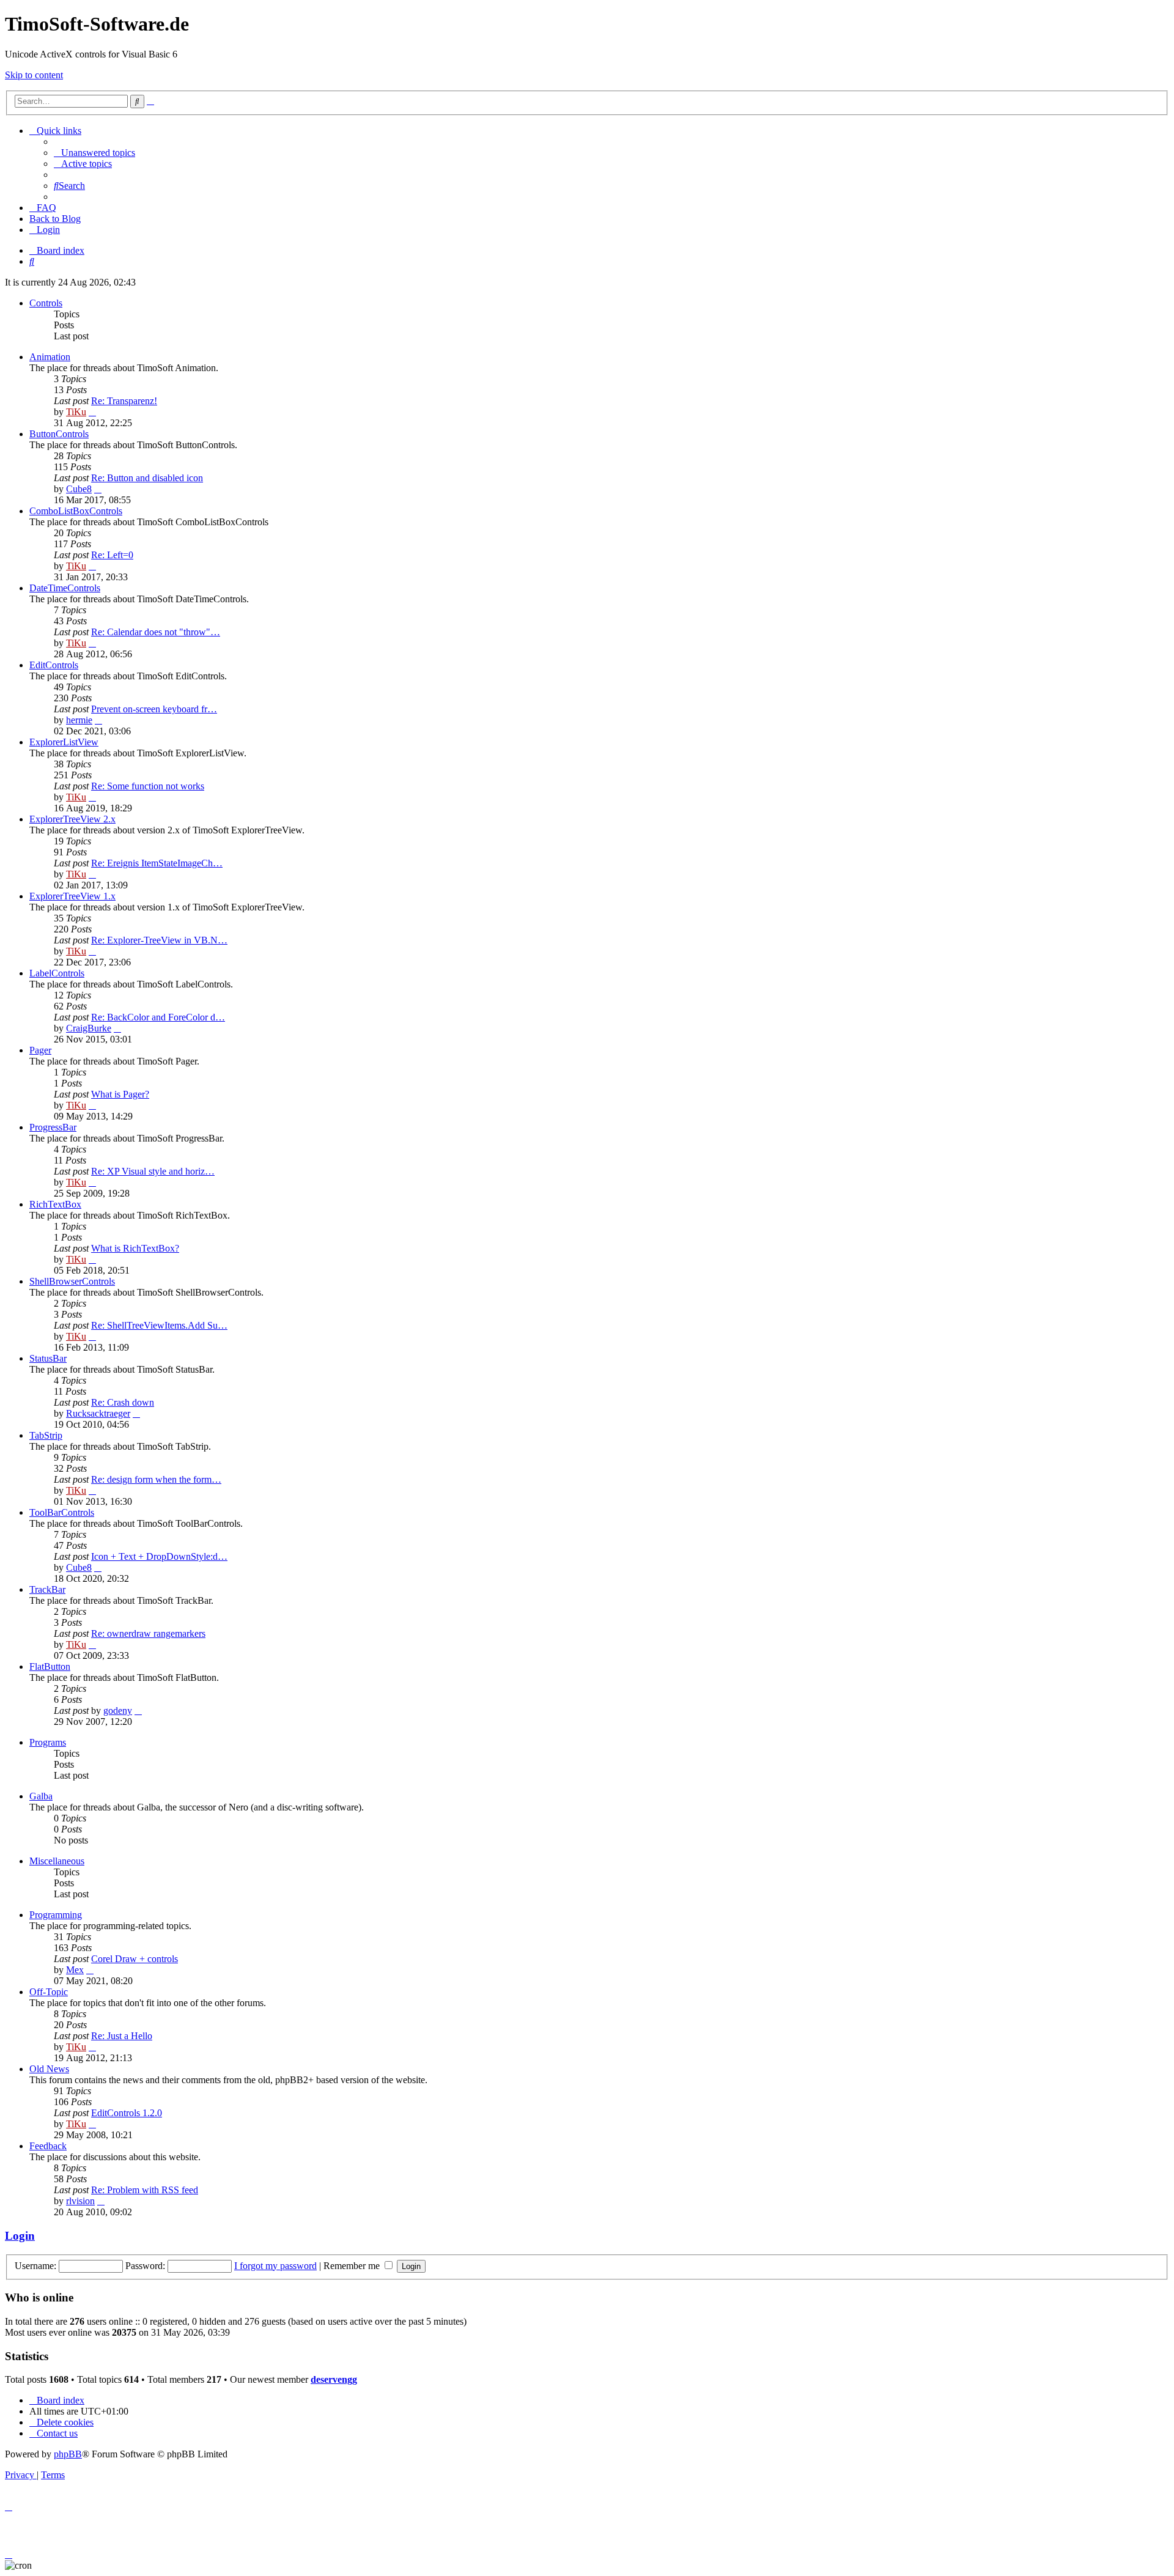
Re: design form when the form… (156, 1479)
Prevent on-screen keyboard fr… (154, 709)
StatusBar (48, 1358)
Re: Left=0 (112, 555)
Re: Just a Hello (122, 2036)
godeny (118, 1711)
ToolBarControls (62, 1512)
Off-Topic (49, 1992)
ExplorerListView (64, 742)
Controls (46, 303)
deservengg (334, 2379)
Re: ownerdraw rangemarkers (148, 1633)
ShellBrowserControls (72, 1281)
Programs (48, 1742)
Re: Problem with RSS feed (145, 2190)
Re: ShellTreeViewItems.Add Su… (159, 1325)
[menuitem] (94, 153)
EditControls (54, 665)
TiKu (76, 412)
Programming (56, 1915)
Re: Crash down (123, 1402)
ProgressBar (53, 1127)
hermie (79, 720)
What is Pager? (120, 1094)
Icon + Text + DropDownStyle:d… (159, 1556)
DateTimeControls (65, 588)
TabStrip (46, 1435)
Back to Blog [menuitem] (55, 219)
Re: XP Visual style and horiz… (153, 1171)
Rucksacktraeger (98, 1413)
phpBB (68, 2454)
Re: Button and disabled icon (147, 478)
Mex (75, 1970)
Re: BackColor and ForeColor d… (158, 1017)
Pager (40, 1050)
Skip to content (34, 75)
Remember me (353, 2266)
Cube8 (79, 489)
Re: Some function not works (148, 786)
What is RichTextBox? (135, 1248)
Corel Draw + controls (135, 1959)
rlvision (80, 2201)
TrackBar (47, 1589)
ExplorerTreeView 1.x (72, 896)
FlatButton (50, 1666)
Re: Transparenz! (124, 401)
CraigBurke (89, 1028)
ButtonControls (59, 434)
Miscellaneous (57, 1861)
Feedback (48, 2146)
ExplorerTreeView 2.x (72, 819)
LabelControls (57, 973)
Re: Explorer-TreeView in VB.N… (159, 940)
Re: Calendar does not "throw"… (156, 632)
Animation (50, 357)
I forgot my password (275, 2266)
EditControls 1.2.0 (127, 2113)
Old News (49, 2069)
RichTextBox (55, 1204)
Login (20, 2236)
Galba (41, 1796)
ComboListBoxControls (76, 511)
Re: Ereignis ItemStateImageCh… (157, 863)
